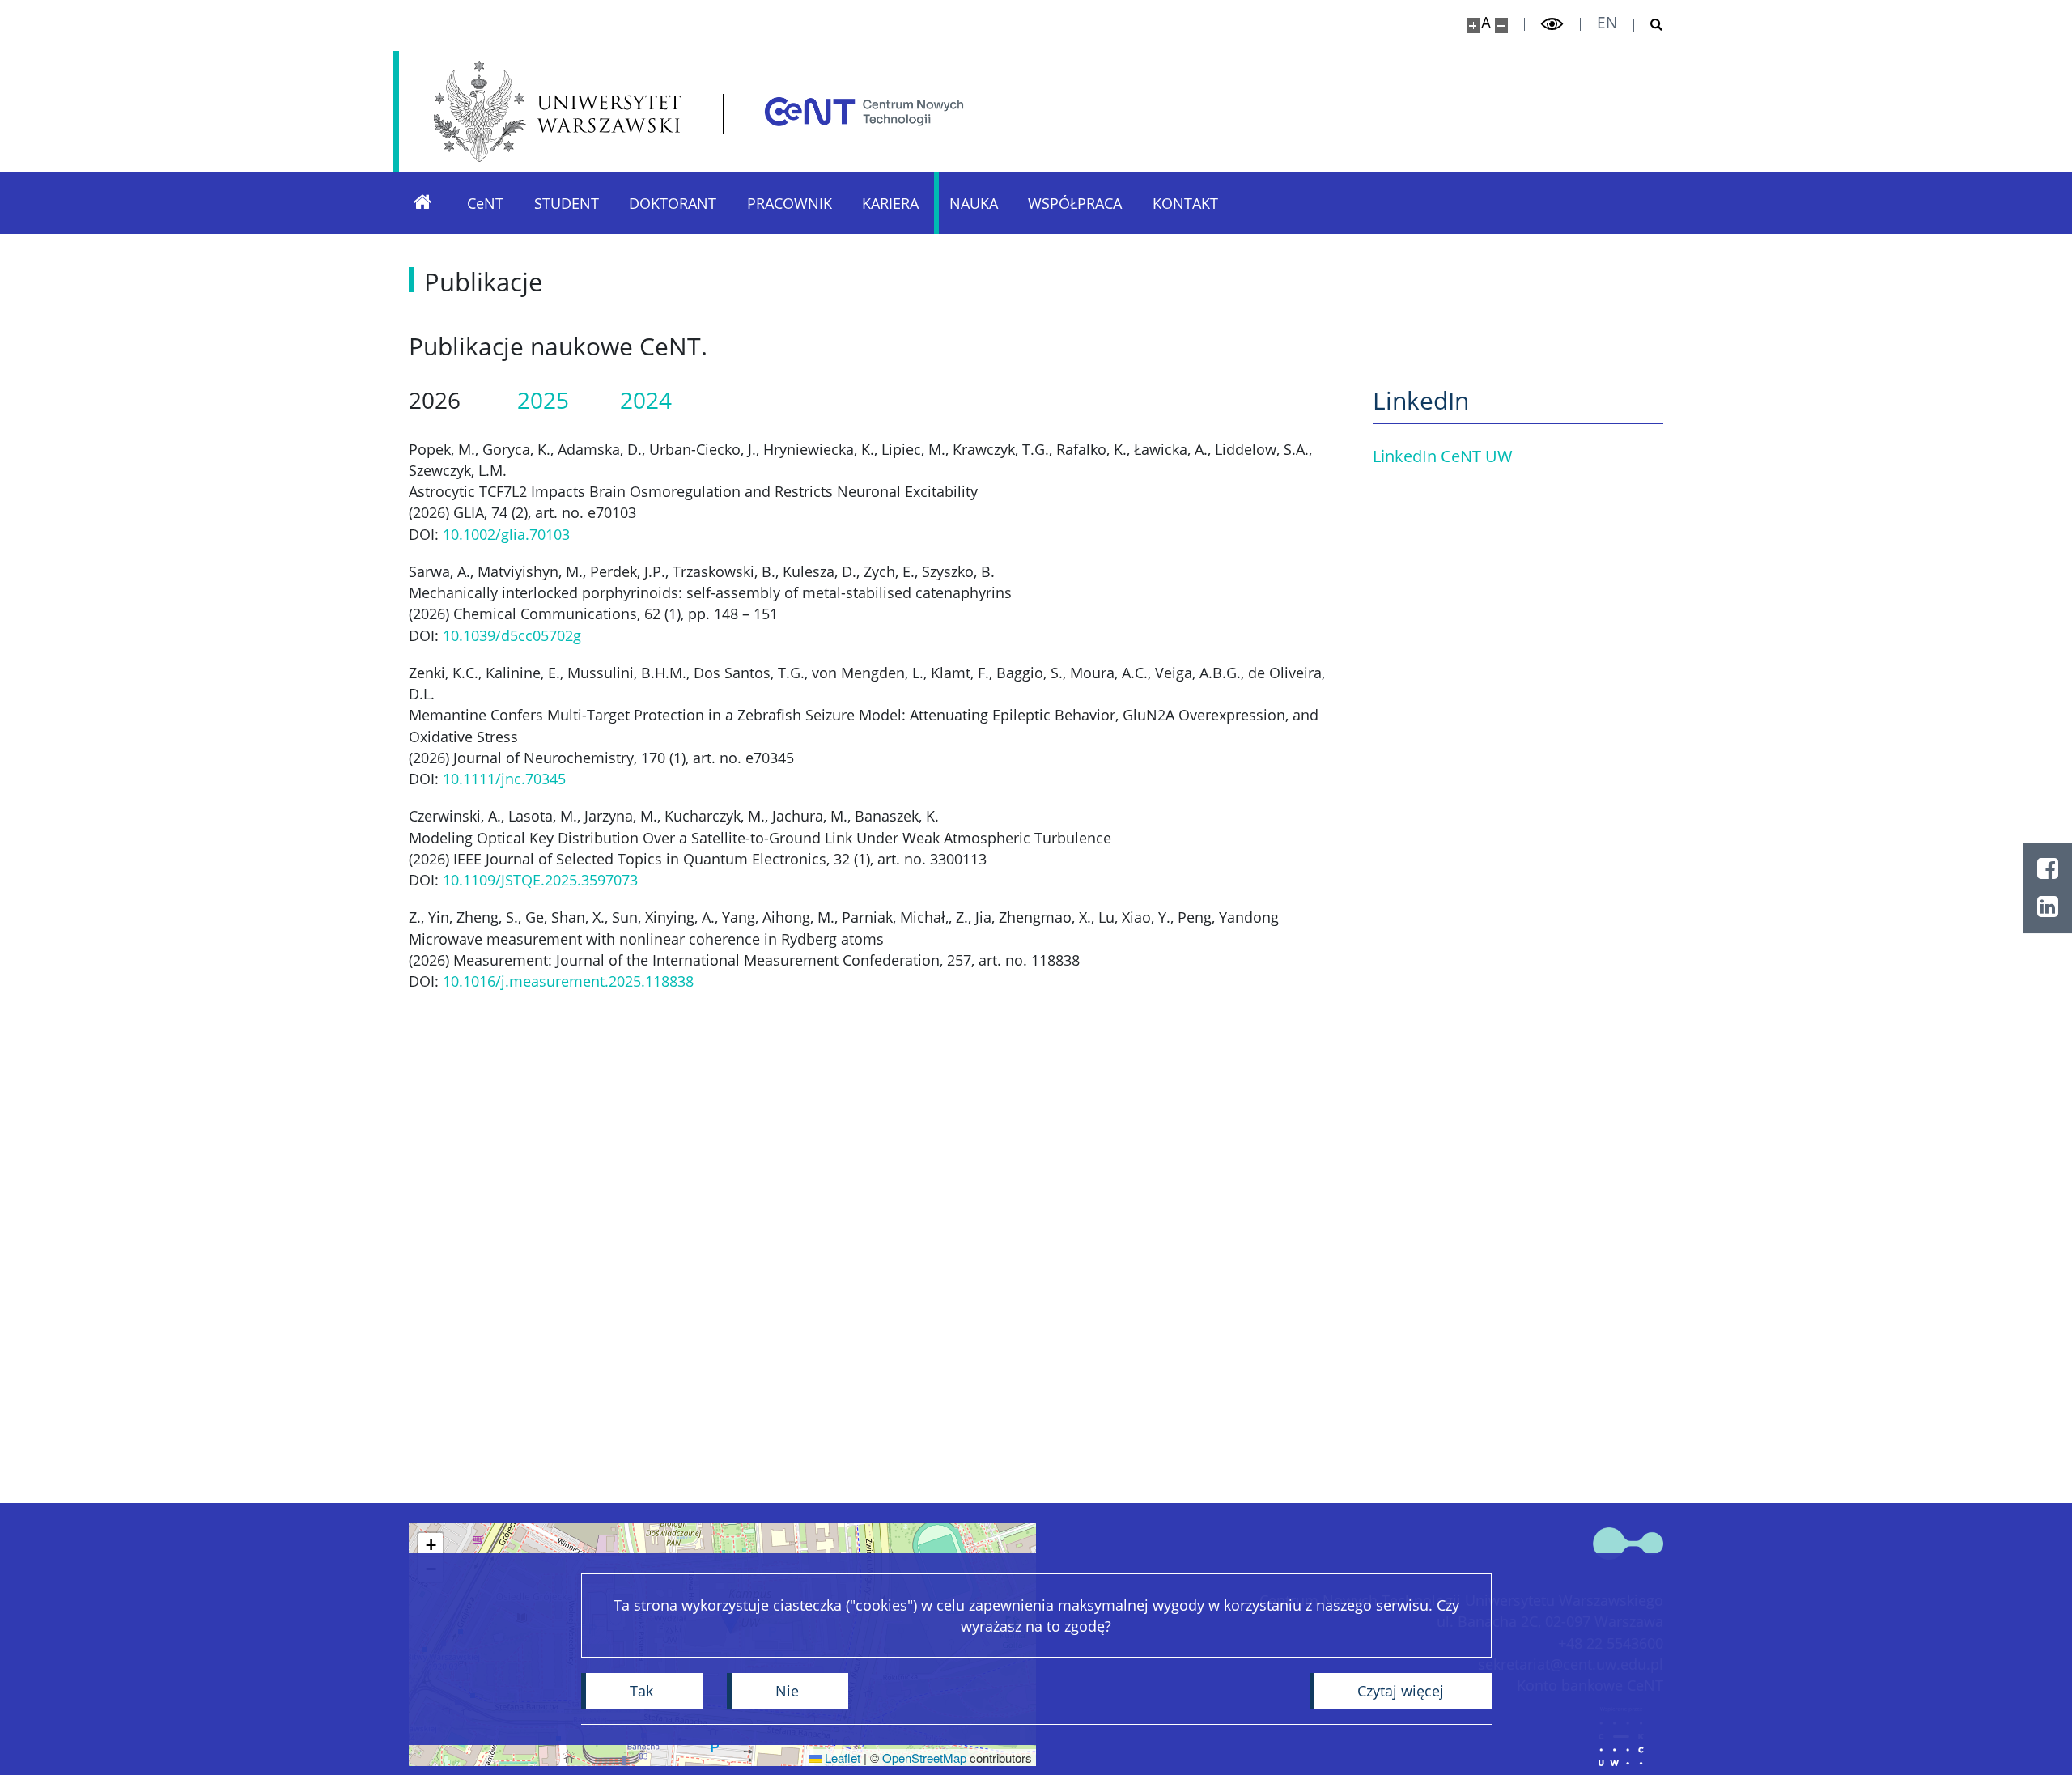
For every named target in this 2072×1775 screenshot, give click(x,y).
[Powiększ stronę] (1473, 25)
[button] (431, 1545)
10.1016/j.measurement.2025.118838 (568, 981)
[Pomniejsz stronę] (1501, 25)
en (1607, 23)
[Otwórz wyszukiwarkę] (1649, 25)
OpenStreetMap (924, 1758)
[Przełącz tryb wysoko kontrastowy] (1552, 24)
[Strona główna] (422, 203)
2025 (543, 400)
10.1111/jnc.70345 (504, 779)
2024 (646, 400)
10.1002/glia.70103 (506, 534)
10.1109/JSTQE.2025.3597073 (540, 880)
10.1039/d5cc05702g (512, 635)
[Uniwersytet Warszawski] (557, 111)
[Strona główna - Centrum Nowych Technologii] (864, 111)
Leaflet (841, 1758)
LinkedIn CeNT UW (1443, 456)
